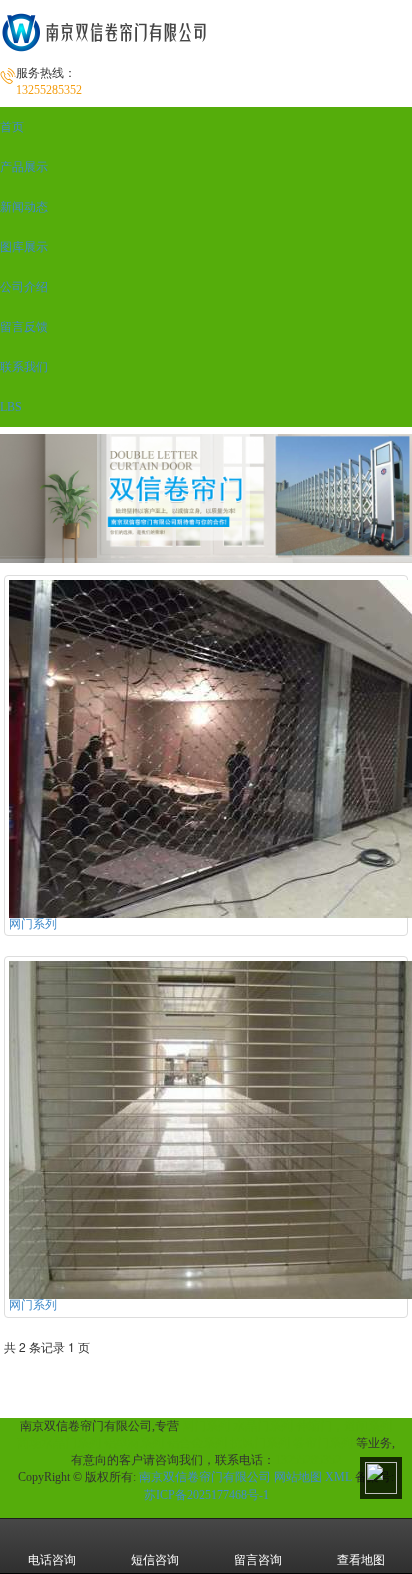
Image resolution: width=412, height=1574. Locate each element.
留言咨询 (258, 1560)
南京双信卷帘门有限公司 (205, 1477)
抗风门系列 (260, 1443)
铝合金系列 (197, 1443)
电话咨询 (52, 1560)
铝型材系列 (134, 1443)
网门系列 (206, 1426)
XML (338, 1477)
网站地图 (298, 1477)
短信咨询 (155, 1560)
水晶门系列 (263, 1426)
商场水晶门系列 (59, 1443)
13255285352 (308, 1460)
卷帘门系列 (323, 1443)
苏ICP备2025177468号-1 (206, 1495)
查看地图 (361, 1560)
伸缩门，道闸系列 (344, 1426)
